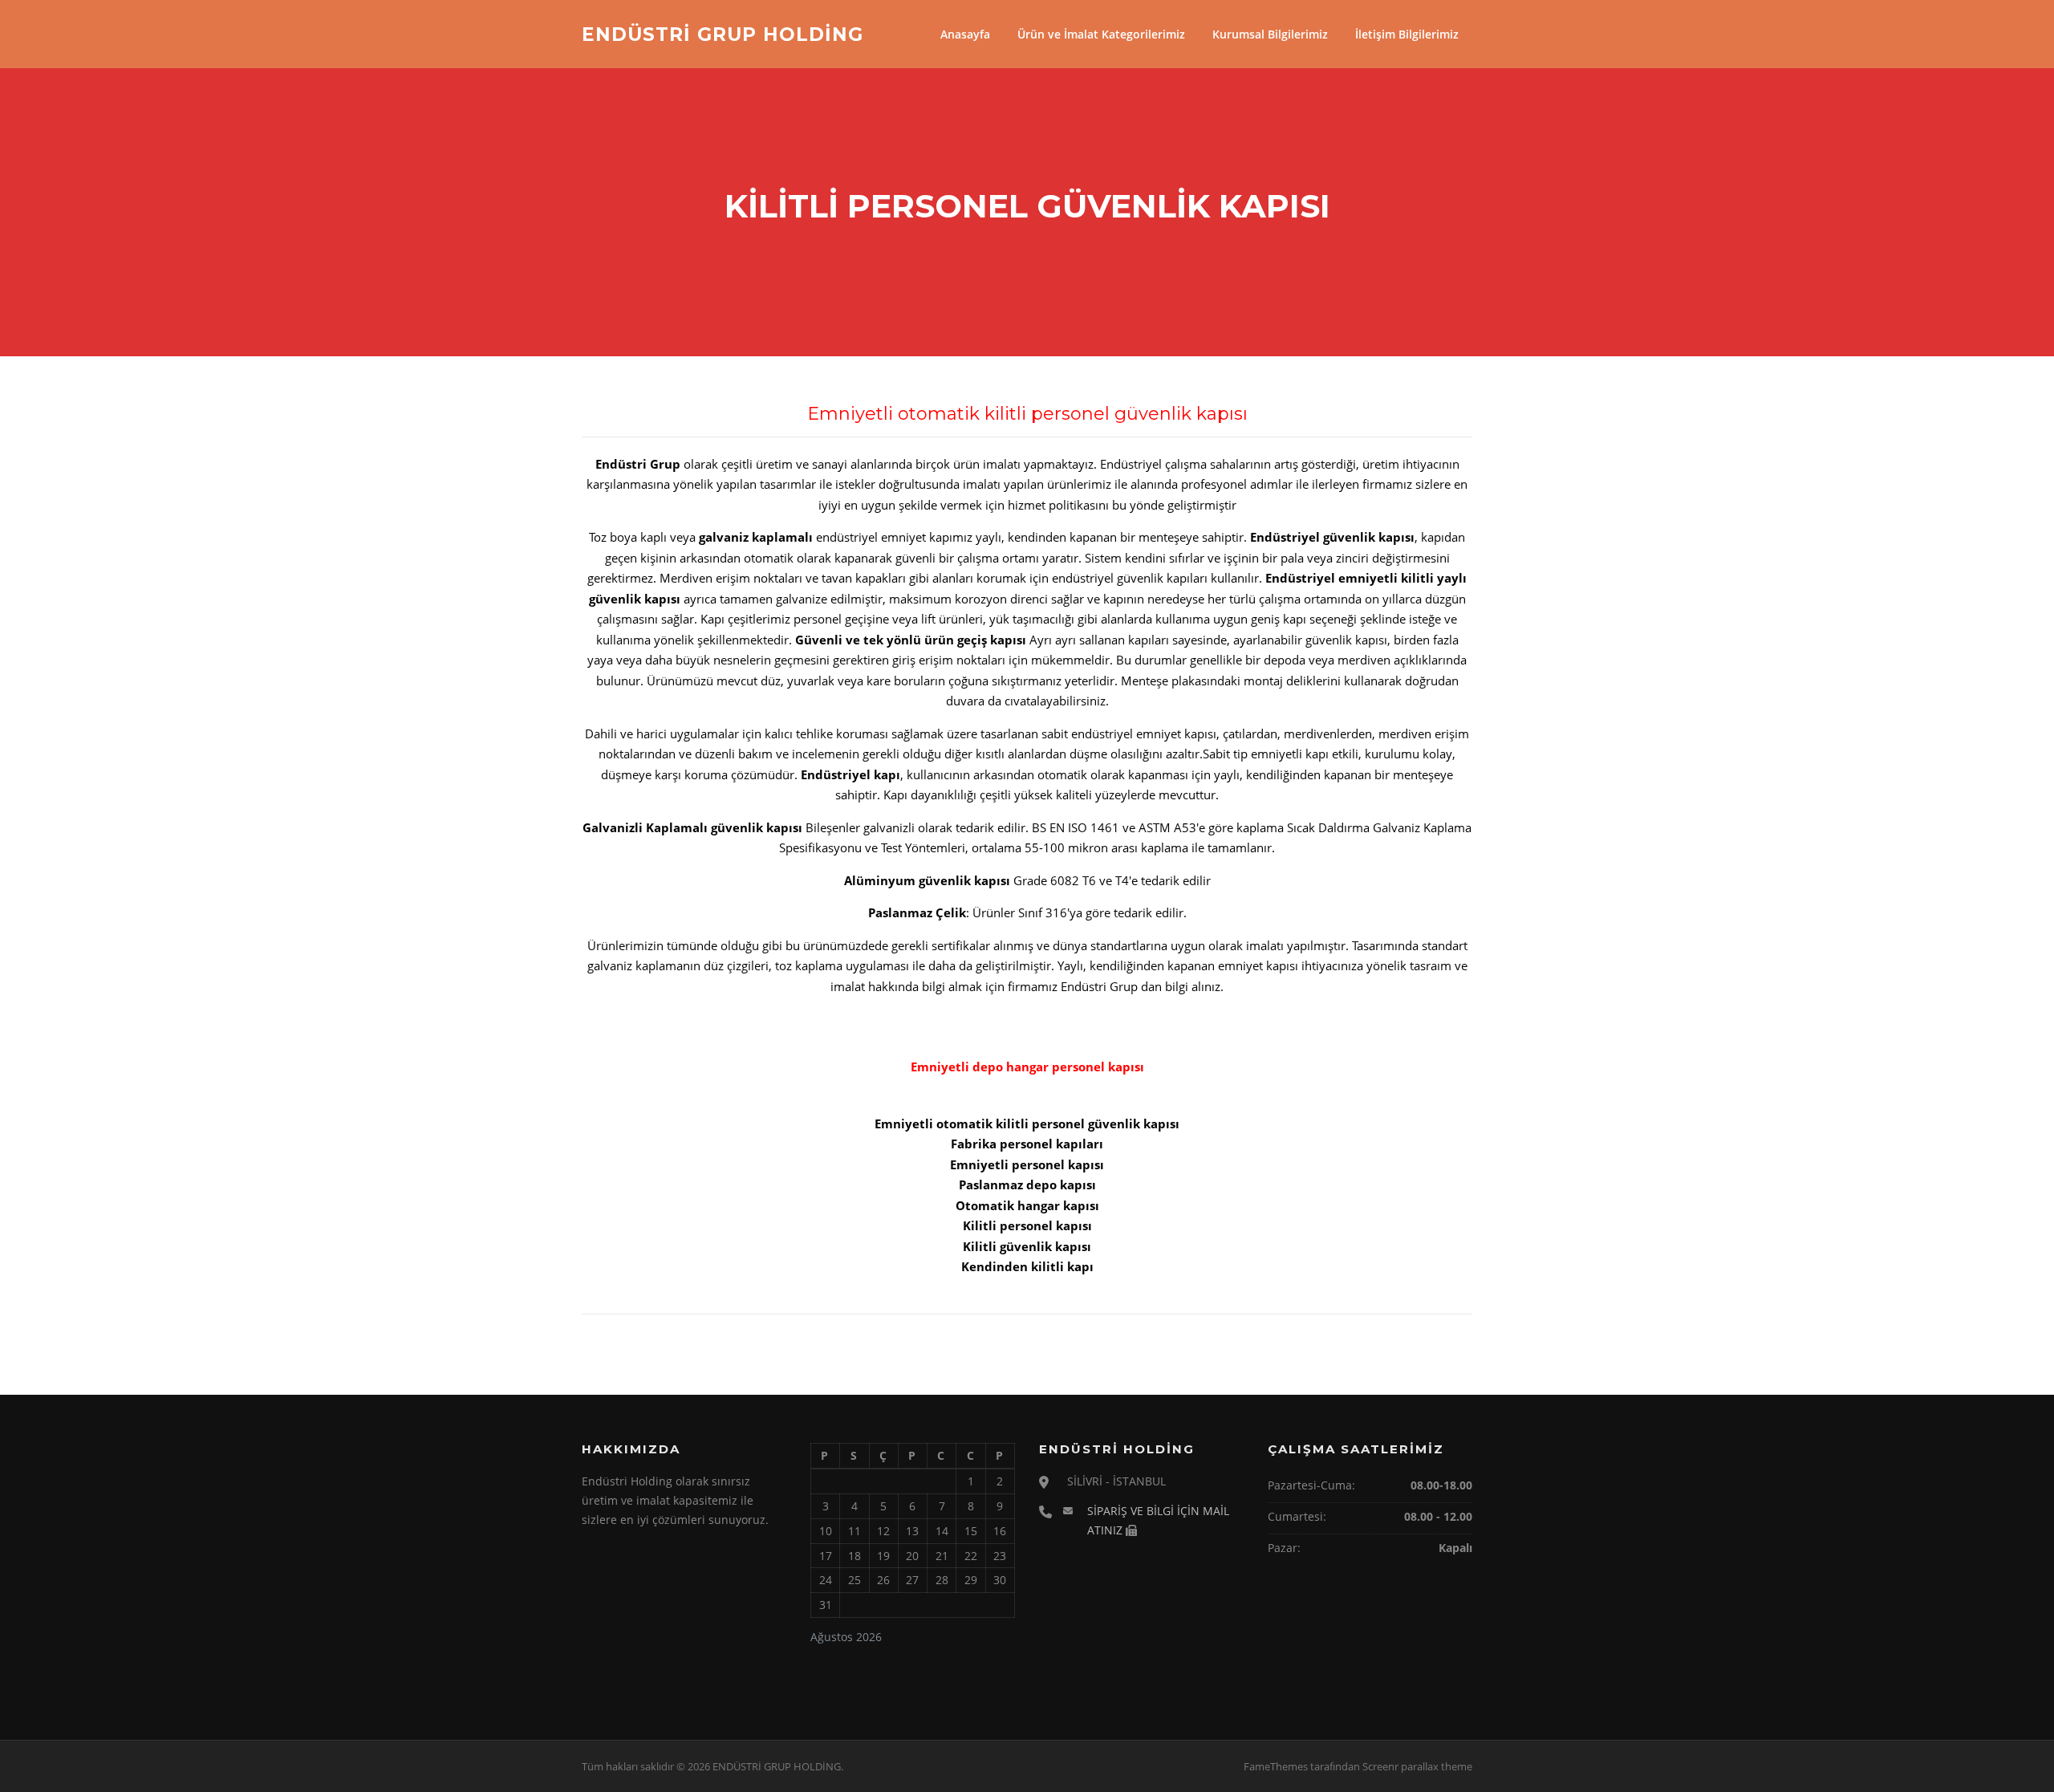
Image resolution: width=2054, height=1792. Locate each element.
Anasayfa (965, 34)
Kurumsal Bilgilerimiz (1270, 34)
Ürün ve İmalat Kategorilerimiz (1101, 34)
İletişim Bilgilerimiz (1407, 34)
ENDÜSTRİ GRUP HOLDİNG (723, 34)
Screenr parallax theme (1417, 1766)
